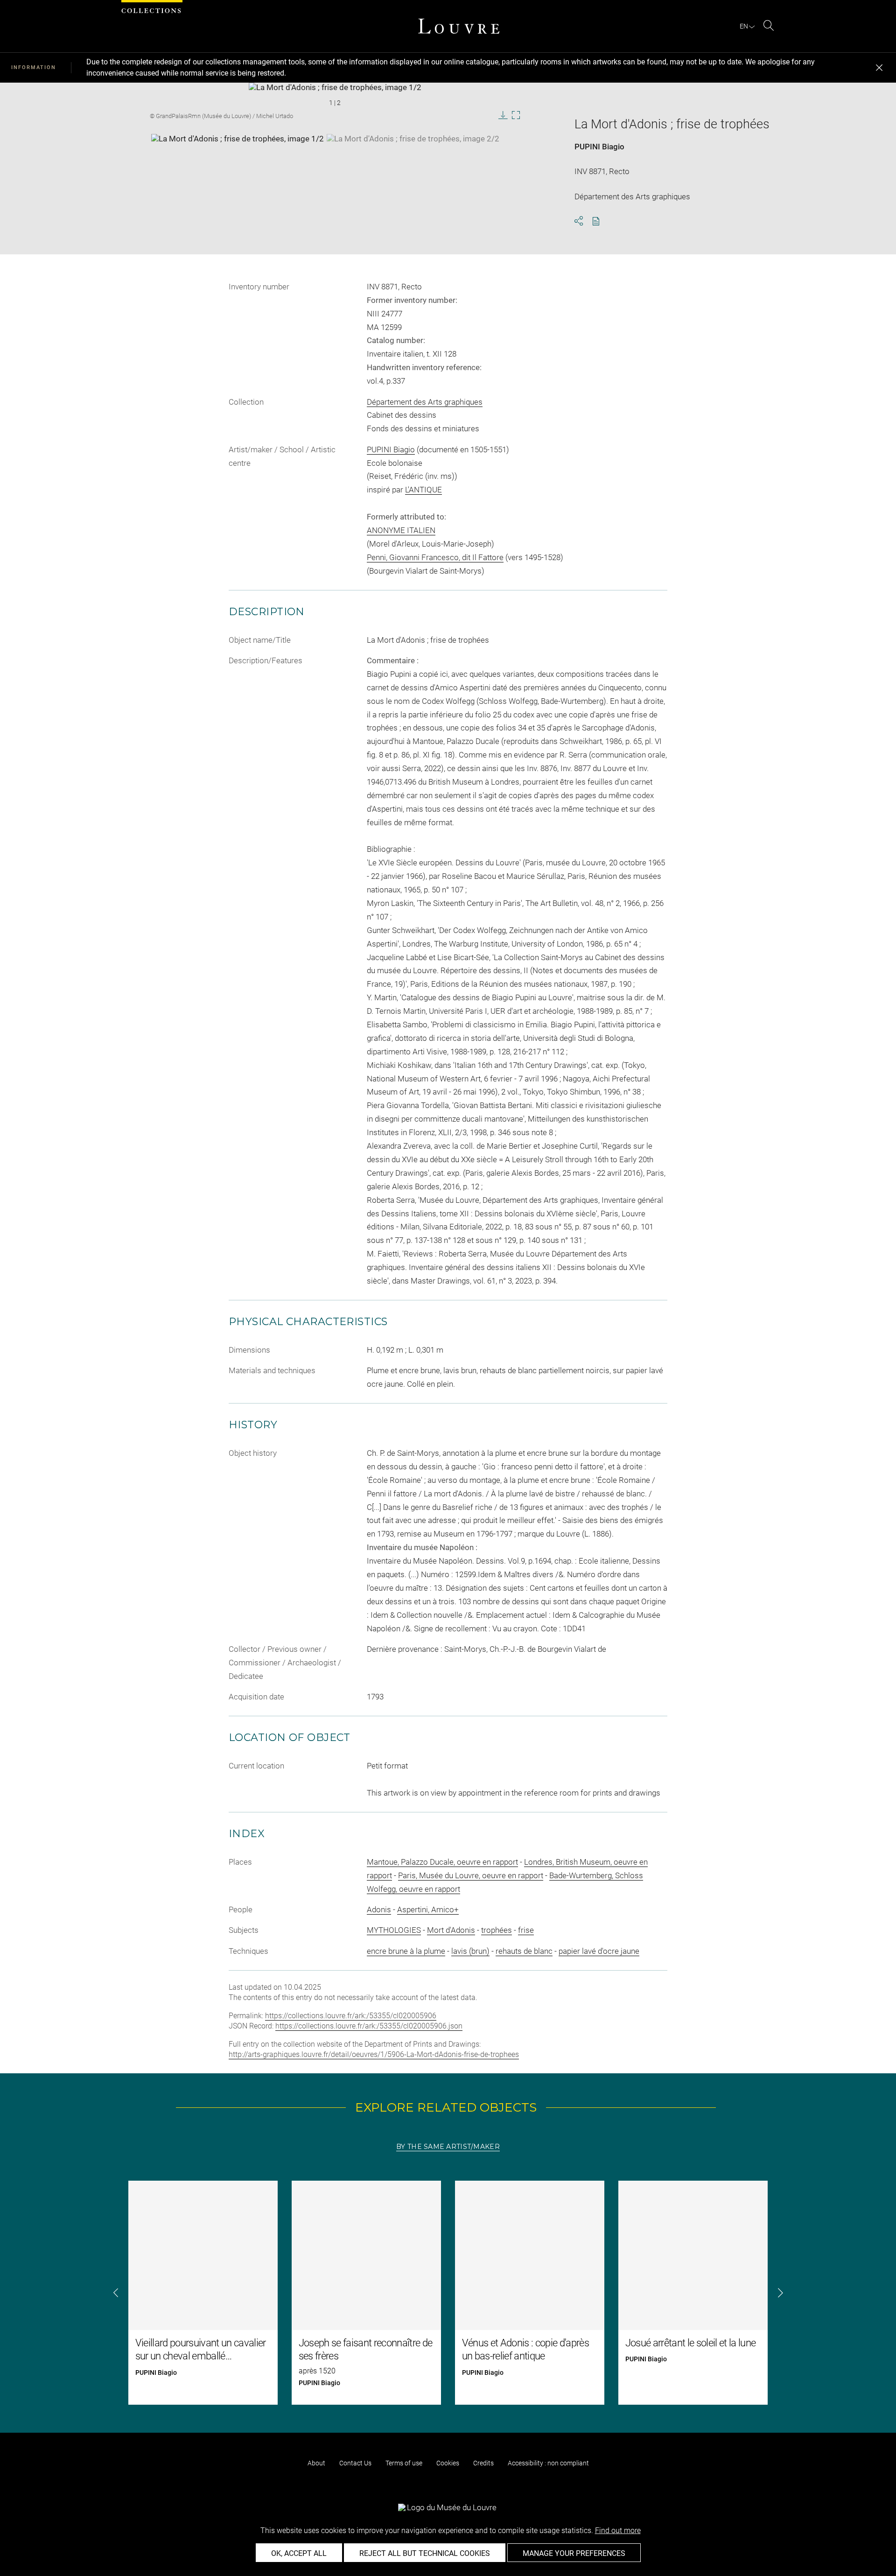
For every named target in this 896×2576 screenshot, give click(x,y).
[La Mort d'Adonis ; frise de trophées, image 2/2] (413, 157)
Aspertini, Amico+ (428, 1909)
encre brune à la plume (406, 1951)
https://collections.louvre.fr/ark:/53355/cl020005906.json (369, 2026)
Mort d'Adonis (451, 1930)
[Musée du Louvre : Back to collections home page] (459, 26)
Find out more (618, 2530)
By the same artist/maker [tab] (448, 2147)
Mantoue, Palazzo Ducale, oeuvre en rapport (442, 1862)
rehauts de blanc (524, 1951)
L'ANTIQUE (423, 490)
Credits (483, 2463)
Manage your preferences (574, 2553)
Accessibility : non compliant (548, 2463)
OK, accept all (299, 2553)
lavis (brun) (470, 1951)
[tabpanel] (448, 2293)
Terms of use (404, 2463)
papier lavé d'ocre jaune (599, 1951)
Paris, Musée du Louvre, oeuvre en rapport (471, 1875)
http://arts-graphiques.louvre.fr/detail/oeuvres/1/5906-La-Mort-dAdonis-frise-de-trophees (374, 2054)
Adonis (379, 1909)
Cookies (448, 2463)
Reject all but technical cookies (425, 2553)
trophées (497, 1930)
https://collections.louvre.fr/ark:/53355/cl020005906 (351, 2016)
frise (526, 1930)
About (316, 2463)
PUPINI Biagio (599, 147)
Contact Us (355, 2463)
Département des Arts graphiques (425, 402)
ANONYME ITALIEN (401, 530)
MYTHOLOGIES (394, 1930)
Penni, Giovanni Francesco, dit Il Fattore (435, 557)
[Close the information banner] (879, 68)
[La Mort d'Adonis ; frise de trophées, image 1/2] (238, 157)
